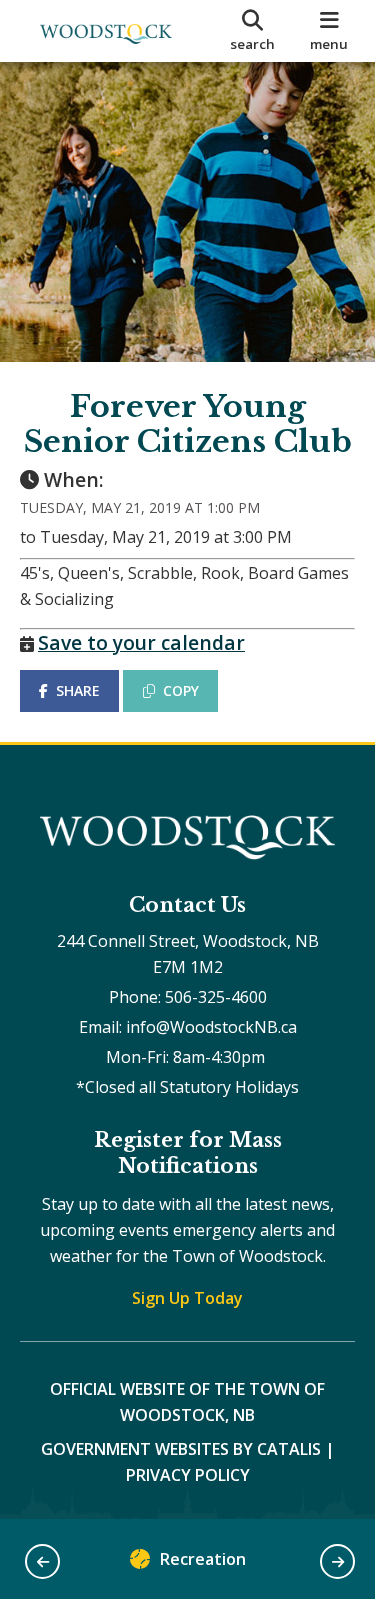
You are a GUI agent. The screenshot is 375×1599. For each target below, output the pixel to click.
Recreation (203, 1559)
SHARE (78, 690)
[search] (253, 31)
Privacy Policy (188, 1475)
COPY (181, 690)
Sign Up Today (187, 1298)
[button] (42, 1561)
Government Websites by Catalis (181, 1449)
